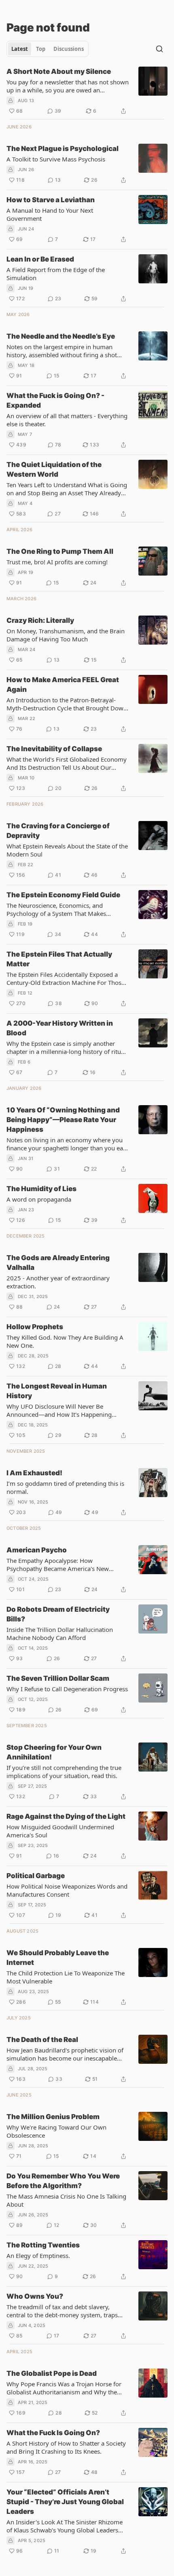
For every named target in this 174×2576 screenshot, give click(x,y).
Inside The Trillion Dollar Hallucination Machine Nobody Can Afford (60, 1634)
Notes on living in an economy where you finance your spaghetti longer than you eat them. (66, 1144)
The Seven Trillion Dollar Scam (58, 1678)
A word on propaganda (39, 1199)
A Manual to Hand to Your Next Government (50, 214)
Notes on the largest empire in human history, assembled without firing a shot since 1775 (62, 351)
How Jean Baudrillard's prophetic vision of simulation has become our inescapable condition (65, 2054)
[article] (87, 91)
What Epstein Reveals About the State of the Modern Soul (67, 850)
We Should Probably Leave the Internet (58, 1958)
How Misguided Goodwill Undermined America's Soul (60, 1831)
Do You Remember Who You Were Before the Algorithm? (63, 2181)
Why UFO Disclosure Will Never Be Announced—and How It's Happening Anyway (59, 1410)
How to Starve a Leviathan (51, 200)
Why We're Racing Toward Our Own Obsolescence (56, 2131)
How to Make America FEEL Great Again (63, 685)
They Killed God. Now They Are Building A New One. (65, 1341)
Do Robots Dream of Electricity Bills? (58, 1614)
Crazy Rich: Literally (40, 620)
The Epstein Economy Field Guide (63, 895)
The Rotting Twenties (43, 2245)
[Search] (159, 49)
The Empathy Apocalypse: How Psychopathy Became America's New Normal (58, 1564)
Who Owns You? (35, 2296)
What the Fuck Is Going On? (53, 2433)
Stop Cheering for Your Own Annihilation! (54, 1752)
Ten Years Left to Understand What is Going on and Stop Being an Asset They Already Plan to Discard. (67, 489)
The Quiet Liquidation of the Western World (54, 469)
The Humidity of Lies (41, 1189)
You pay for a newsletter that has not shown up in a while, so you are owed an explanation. (68, 86)
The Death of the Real (42, 2040)
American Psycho (37, 1550)
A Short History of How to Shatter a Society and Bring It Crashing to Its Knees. (66, 2447)
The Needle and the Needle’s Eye (61, 336)
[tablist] (48, 49)
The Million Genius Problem (53, 2117)
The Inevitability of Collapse (54, 749)
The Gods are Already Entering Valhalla (58, 1263)
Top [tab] (41, 49)
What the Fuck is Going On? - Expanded (55, 400)
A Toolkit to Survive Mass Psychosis (56, 159)
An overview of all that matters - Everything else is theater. (67, 420)
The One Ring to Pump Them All (60, 551)
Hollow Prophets (35, 1327)
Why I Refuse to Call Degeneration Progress (67, 1689)
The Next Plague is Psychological (63, 149)
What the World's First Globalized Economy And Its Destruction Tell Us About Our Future (67, 763)
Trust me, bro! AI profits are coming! (57, 562)
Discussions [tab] (69, 49)
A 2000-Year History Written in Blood (60, 1028)
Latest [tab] (20, 49)
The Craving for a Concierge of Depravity (58, 831)
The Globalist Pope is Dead (52, 2373)
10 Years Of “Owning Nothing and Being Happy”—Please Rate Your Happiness (63, 1120)
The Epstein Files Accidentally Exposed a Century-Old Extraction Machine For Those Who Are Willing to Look (66, 978)
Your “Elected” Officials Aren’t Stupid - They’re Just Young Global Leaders (65, 2502)
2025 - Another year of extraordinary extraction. (58, 1282)
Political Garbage (36, 1876)
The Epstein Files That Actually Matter (59, 959)
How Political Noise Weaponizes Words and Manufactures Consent (67, 1890)
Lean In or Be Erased (40, 259)
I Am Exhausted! (34, 1473)
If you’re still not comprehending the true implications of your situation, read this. (64, 1772)
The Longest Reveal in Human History (57, 1391)
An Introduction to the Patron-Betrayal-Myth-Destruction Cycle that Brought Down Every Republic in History (67, 704)
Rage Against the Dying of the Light (66, 1816)
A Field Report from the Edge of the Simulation (56, 274)
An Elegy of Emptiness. (38, 2256)
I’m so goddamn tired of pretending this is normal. (65, 1487)
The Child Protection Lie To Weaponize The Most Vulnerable (66, 1977)
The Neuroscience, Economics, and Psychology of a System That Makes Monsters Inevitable (56, 909)
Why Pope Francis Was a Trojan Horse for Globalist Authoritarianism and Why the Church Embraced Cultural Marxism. (64, 2388)
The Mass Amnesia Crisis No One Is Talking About (66, 2200)
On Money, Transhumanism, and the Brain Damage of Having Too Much (66, 635)
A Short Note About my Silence (59, 71)
